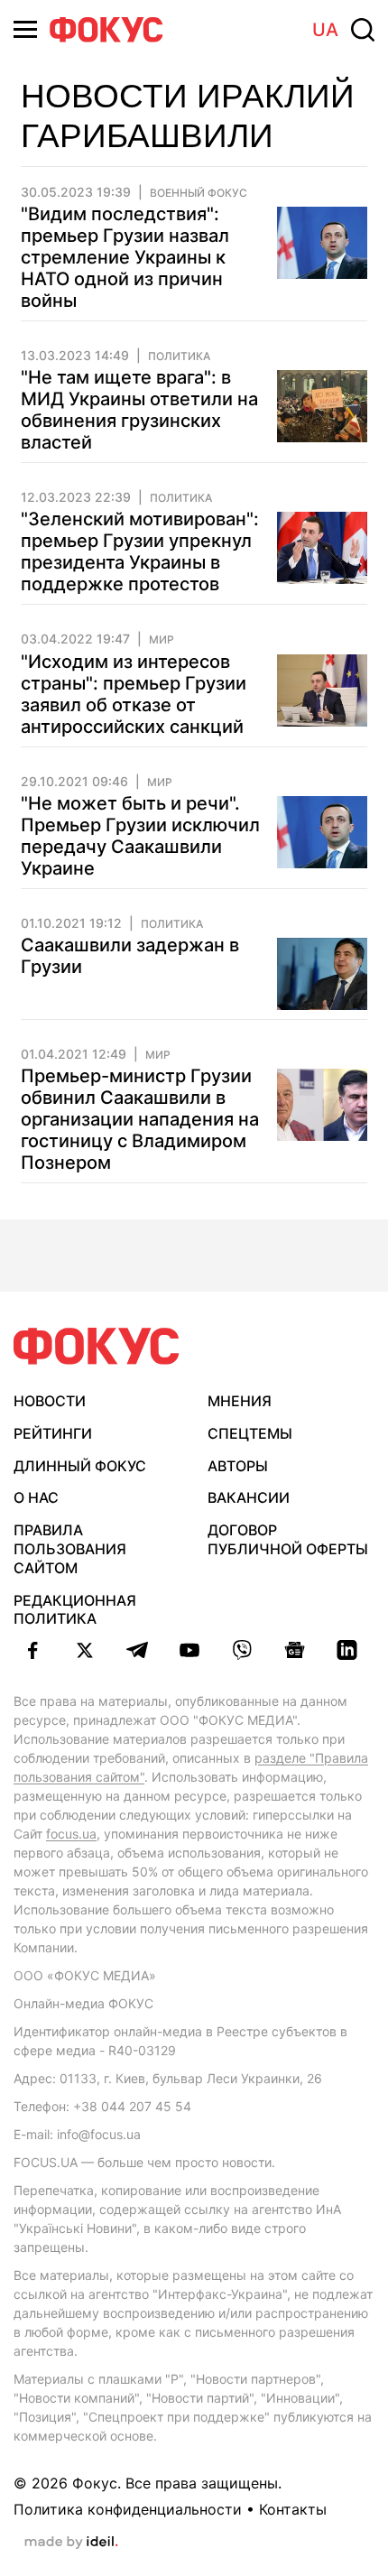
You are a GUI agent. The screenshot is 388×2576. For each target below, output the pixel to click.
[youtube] (189, 1650)
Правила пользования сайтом (70, 1549)
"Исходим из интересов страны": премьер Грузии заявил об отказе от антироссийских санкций (134, 694)
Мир (162, 640)
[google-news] (294, 1650)
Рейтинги (53, 1433)
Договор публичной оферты (288, 1539)
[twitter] (85, 1650)
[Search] (363, 30)
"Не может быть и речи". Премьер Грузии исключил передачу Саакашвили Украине (140, 836)
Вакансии (249, 1497)
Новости (50, 1401)
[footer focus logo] (97, 1346)
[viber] (242, 1650)
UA (325, 30)
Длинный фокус (80, 1466)
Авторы (238, 1466)
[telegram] (137, 1650)
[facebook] (32, 1650)
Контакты (293, 2509)
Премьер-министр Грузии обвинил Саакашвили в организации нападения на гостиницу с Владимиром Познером (140, 1119)
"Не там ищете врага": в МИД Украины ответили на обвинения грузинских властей (139, 410)
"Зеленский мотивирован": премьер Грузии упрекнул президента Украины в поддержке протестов (140, 551)
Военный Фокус (199, 193)
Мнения (240, 1401)
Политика (179, 357)
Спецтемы (250, 1433)
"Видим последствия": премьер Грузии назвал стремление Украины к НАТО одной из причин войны (125, 257)
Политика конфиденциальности (128, 2509)
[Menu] (25, 29)
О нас (36, 1497)
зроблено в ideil (71, 2543)
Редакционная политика (75, 1610)
